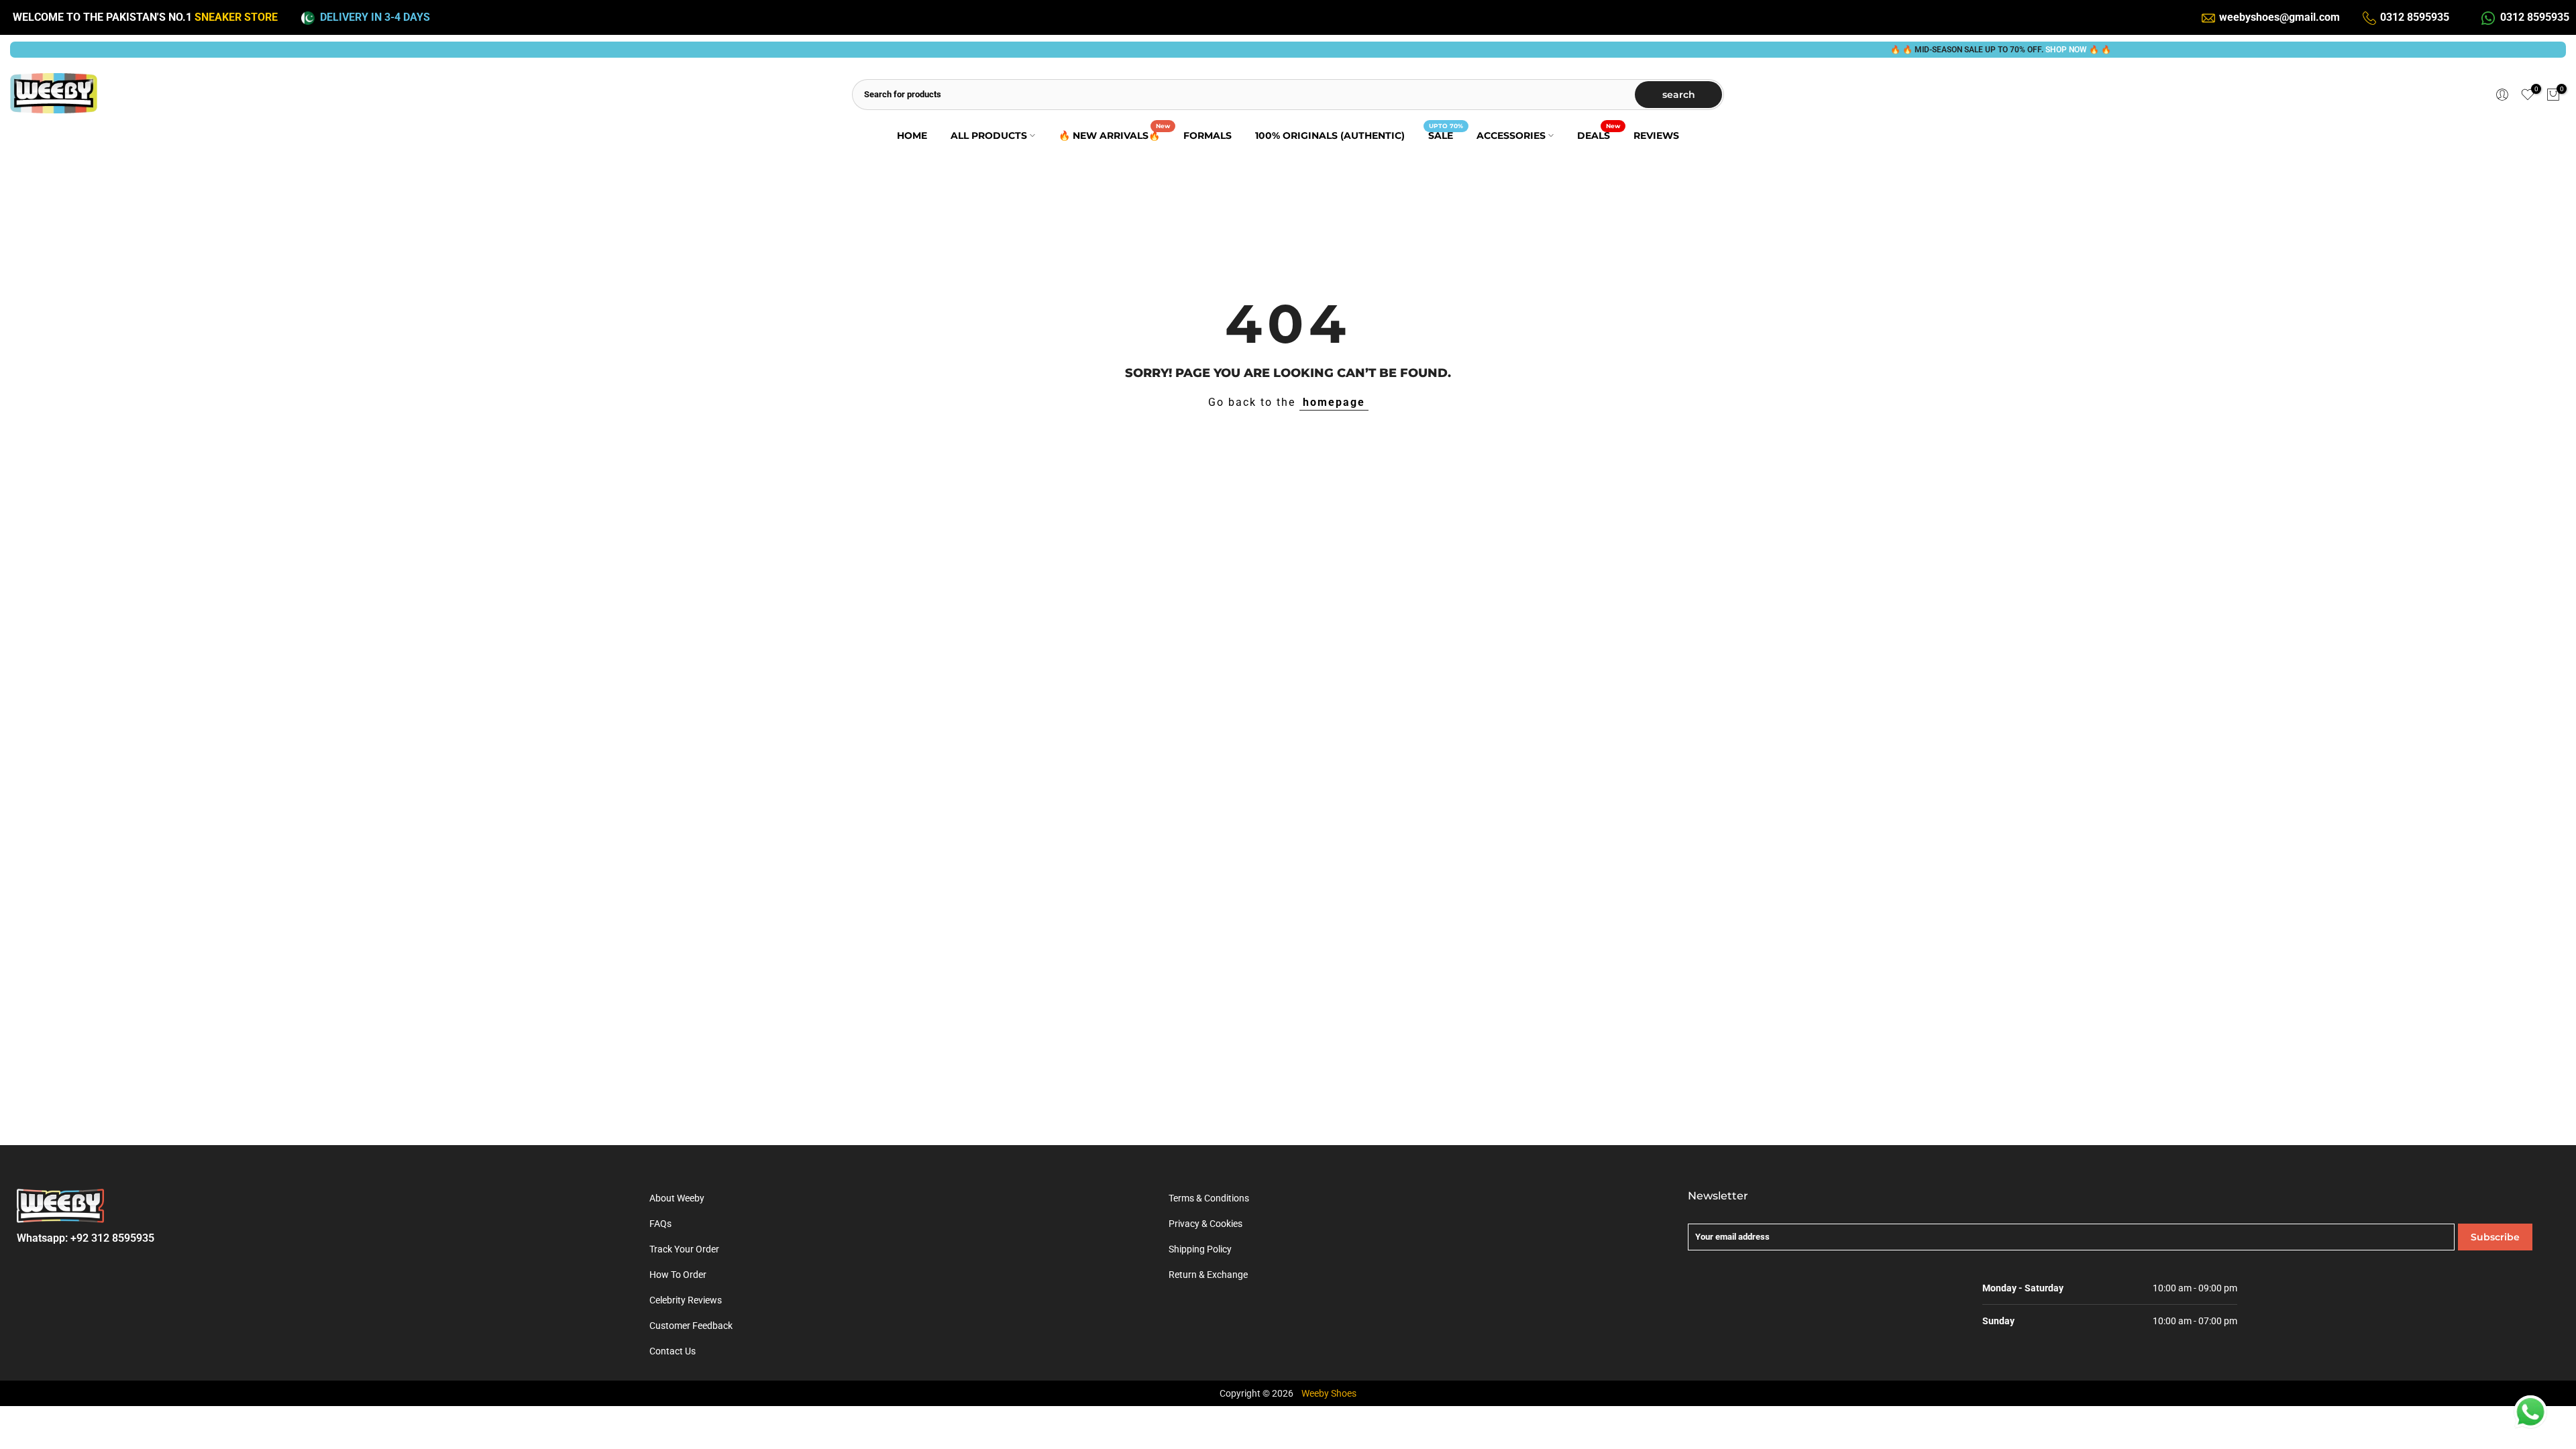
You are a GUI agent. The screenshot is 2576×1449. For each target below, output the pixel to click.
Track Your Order (684, 1249)
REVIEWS (1656, 136)
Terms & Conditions (1209, 1198)
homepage (1334, 402)
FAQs (660, 1224)
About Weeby (677, 1198)
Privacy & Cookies (1205, 1224)
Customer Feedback (691, 1326)
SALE (1446, 135)
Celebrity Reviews (686, 1300)
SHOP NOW (2023, 50)
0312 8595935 (2415, 17)
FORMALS (1207, 136)
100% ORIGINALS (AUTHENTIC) (1330, 136)
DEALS (1599, 135)
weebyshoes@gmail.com (2279, 17)
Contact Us (673, 1351)
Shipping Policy (1200, 1249)
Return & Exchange (1208, 1275)
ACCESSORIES (1511, 136)
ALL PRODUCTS (989, 136)
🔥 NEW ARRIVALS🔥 (1114, 135)
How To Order (678, 1275)
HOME (912, 136)
